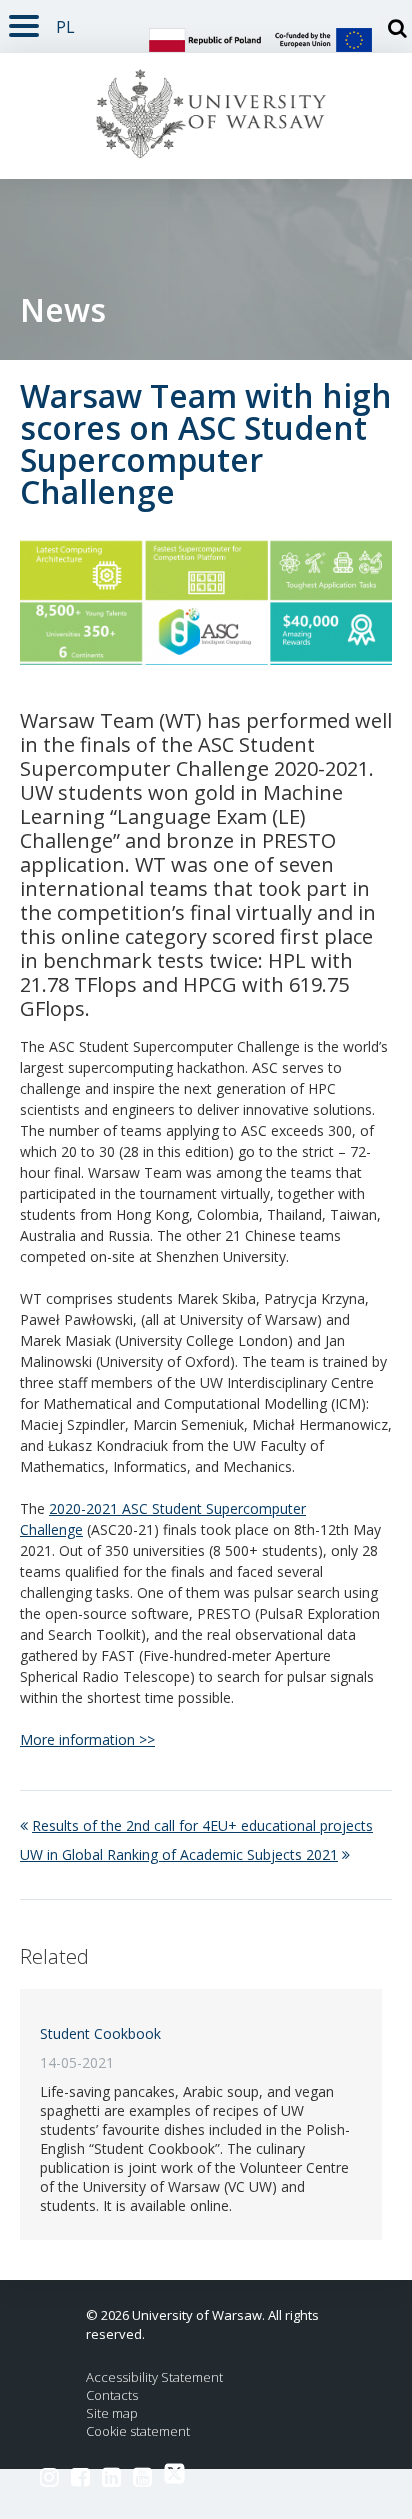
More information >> (87, 1739)
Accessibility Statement (154, 2377)
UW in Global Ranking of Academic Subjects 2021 (179, 1854)
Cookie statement (138, 2431)
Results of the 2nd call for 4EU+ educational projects (202, 1825)
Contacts (112, 2395)
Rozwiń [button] (24, 22)
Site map (112, 2413)
